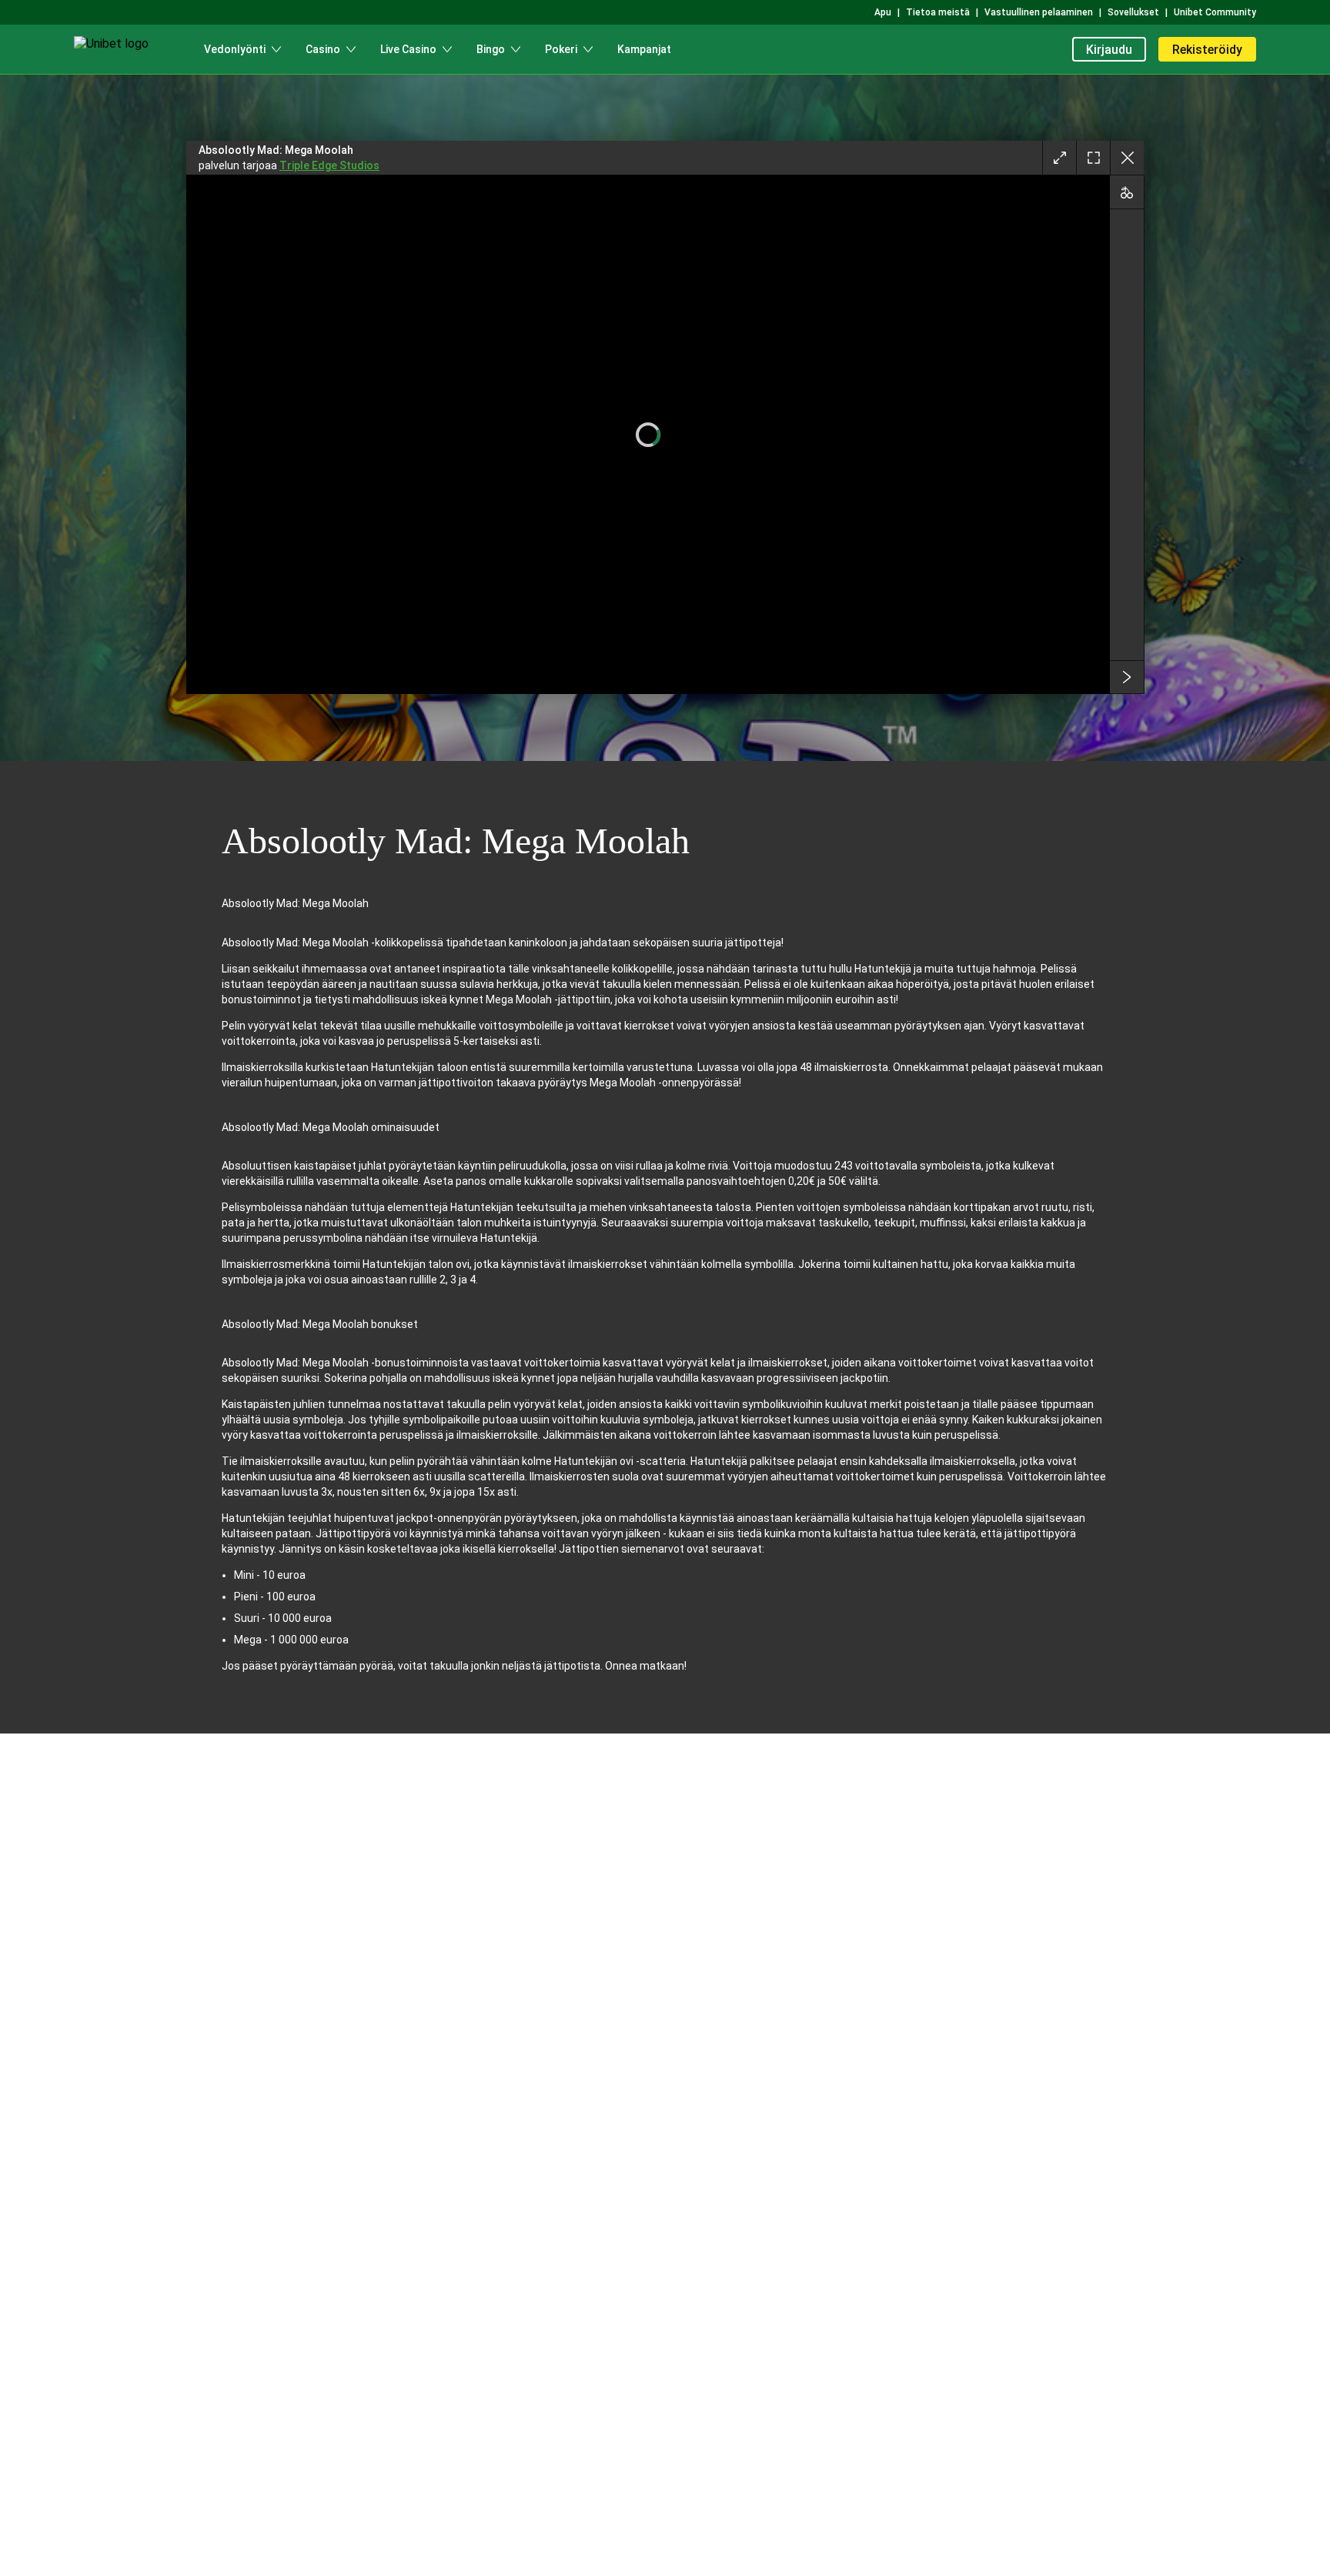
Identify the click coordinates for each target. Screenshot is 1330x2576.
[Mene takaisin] (1127, 158)
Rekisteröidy (1207, 50)
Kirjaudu (1109, 50)
